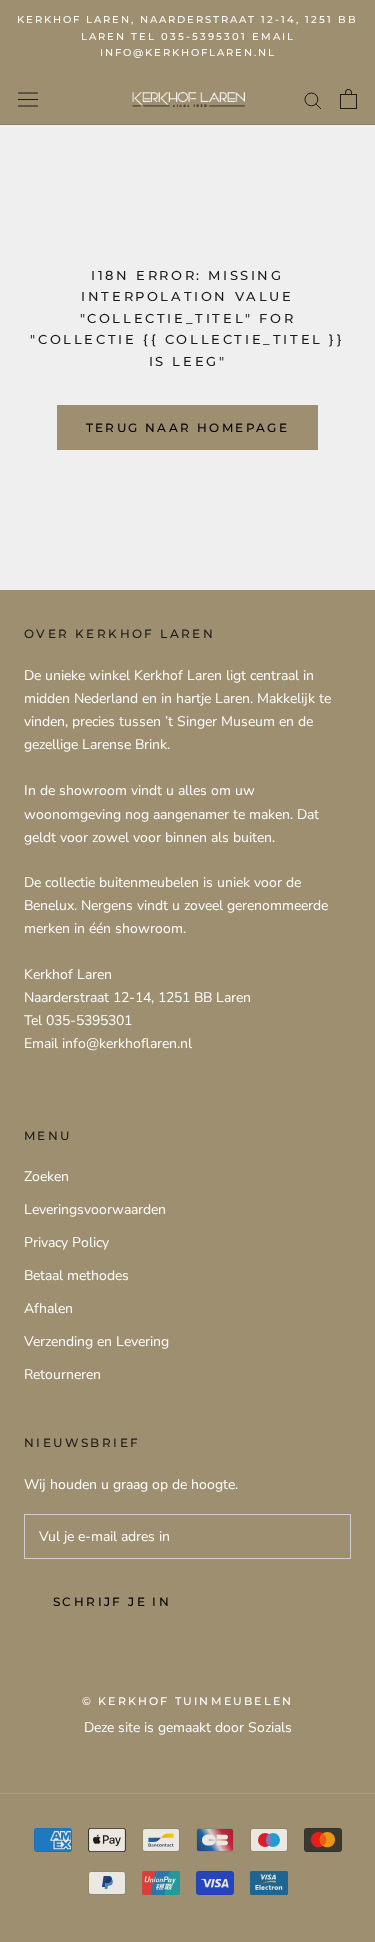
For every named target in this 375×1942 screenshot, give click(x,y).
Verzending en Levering (96, 1341)
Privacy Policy (66, 1242)
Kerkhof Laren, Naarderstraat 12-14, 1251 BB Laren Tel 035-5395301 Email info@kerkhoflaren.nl (187, 36)
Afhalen (48, 1308)
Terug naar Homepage (188, 427)
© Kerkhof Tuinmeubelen (187, 1701)
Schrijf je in (112, 1601)
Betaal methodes (76, 1275)
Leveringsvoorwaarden (95, 1209)
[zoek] (313, 99)
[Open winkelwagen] (348, 99)
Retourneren (62, 1374)
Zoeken (46, 1176)
